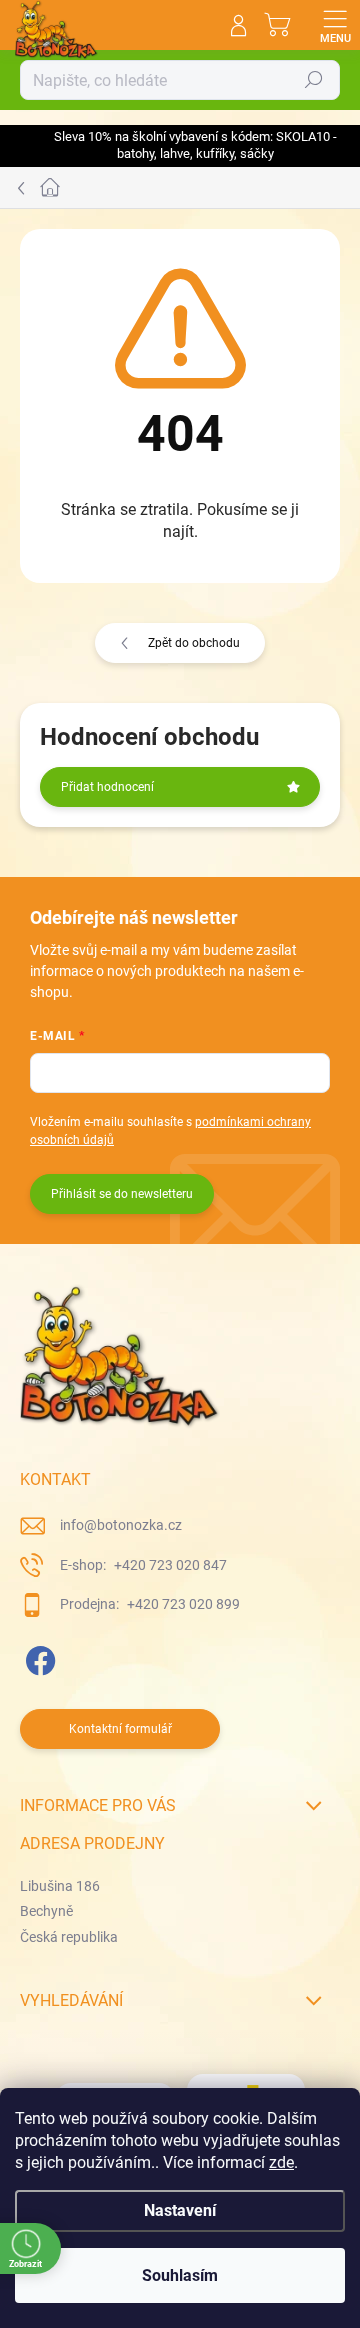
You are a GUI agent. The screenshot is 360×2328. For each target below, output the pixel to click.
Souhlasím (180, 2275)
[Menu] (335, 25)
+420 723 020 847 (169, 1565)
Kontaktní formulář (120, 1729)
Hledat (314, 80)
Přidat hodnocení (107, 787)
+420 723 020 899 (182, 1604)
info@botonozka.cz (121, 1525)
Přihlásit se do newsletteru (122, 1194)
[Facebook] (37, 1657)
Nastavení (180, 2210)
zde (281, 2162)
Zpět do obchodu (194, 643)
